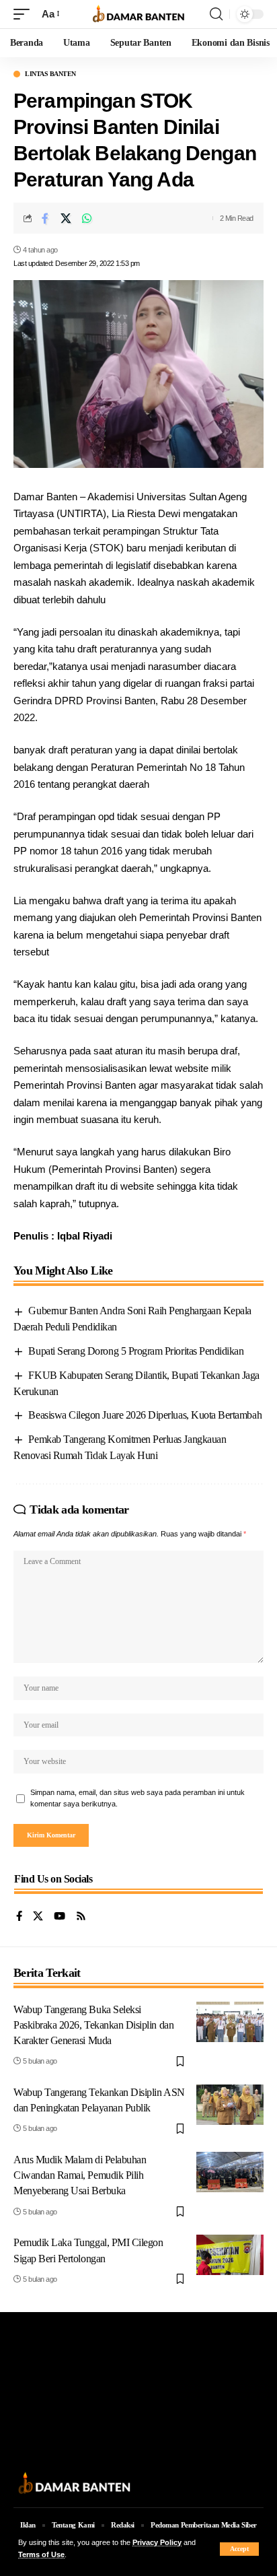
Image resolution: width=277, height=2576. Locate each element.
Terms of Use (41, 2554)
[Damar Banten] (139, 14)
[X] (38, 1917)
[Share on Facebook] (45, 218)
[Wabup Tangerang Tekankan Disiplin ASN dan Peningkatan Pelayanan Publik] (230, 2105)
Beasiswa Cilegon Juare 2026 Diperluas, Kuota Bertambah (145, 1415)
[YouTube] (60, 1917)
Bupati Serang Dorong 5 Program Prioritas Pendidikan (136, 1351)
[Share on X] (66, 218)
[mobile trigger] (25, 14)
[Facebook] (19, 1917)
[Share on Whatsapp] (87, 218)
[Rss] (81, 1917)
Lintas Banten (50, 74)
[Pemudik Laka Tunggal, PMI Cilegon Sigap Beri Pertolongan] (230, 2255)
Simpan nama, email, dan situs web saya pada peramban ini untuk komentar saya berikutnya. (137, 1798)
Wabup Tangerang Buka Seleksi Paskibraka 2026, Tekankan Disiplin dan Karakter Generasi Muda (93, 2025)
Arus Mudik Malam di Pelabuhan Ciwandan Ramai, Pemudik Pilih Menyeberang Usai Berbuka (80, 2175)
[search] (216, 14)
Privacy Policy (157, 2542)
